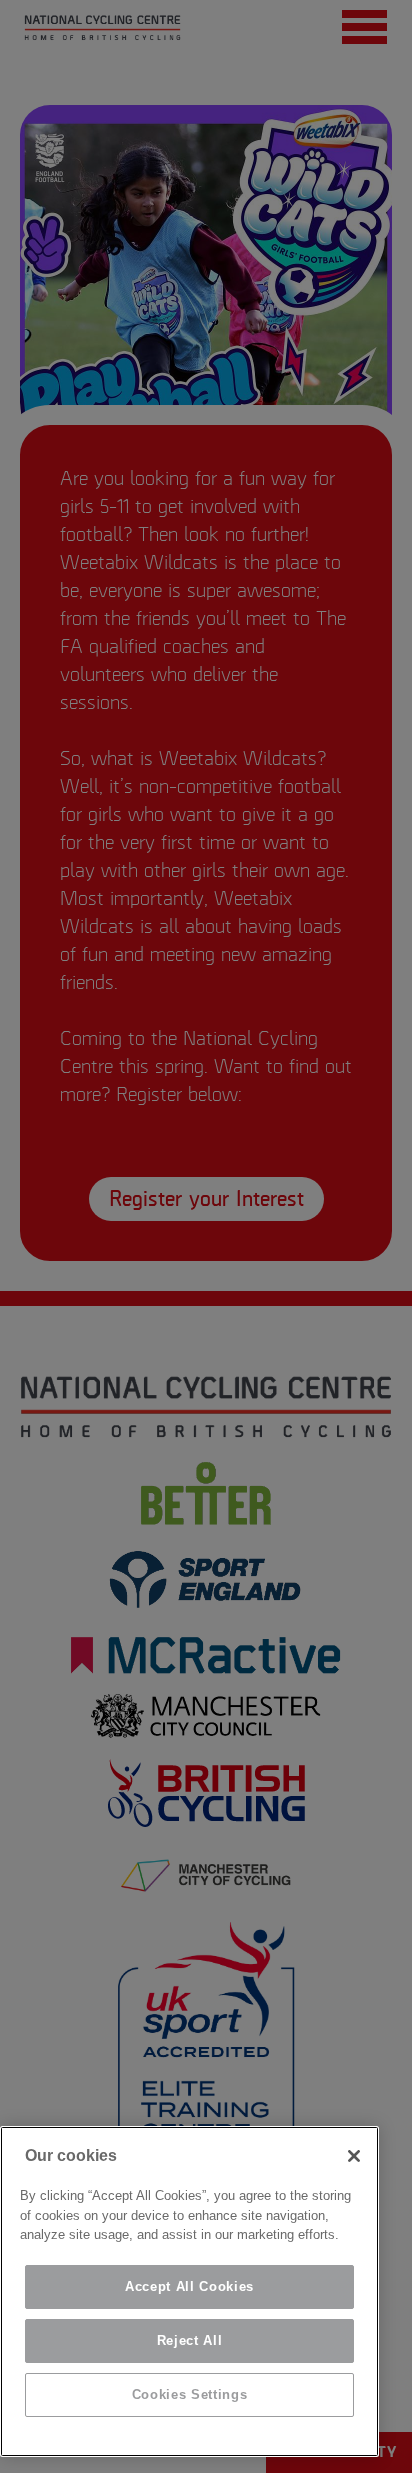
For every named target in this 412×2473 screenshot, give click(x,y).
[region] (189, 2291)
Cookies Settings (190, 2394)
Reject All (190, 2340)
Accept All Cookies (189, 2286)
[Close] (354, 2156)
